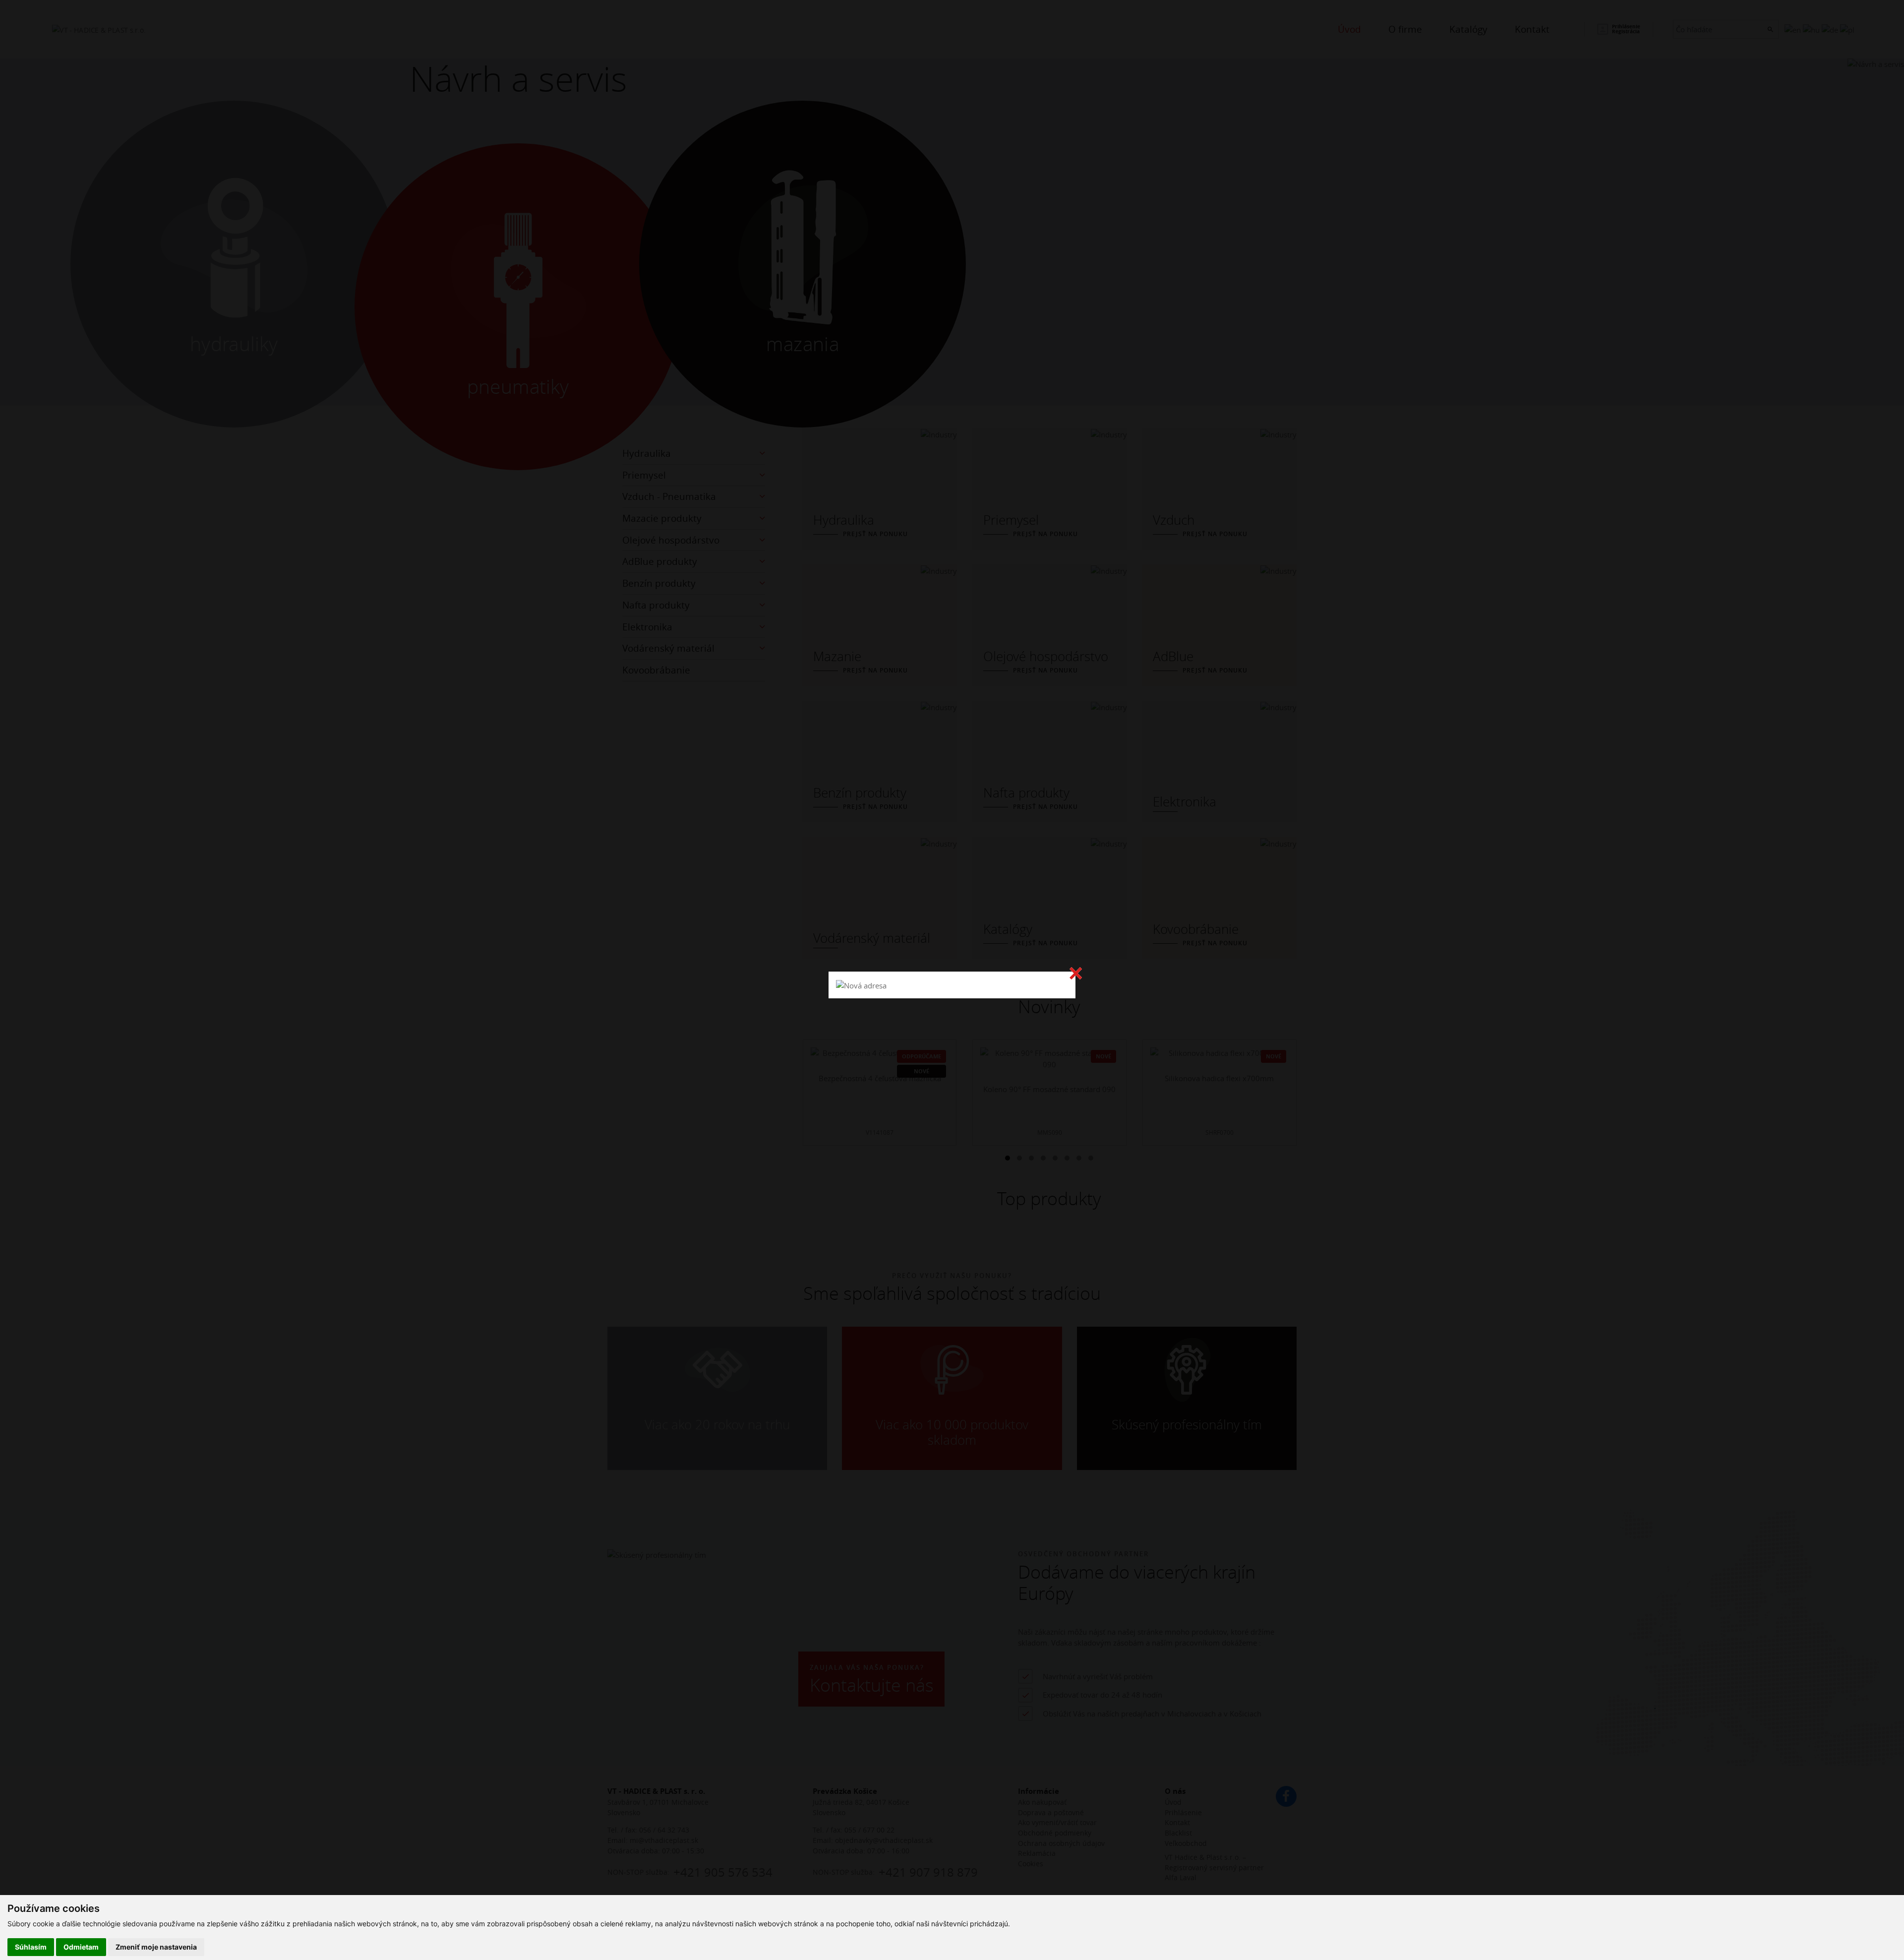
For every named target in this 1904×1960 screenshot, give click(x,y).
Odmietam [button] (81, 1947)
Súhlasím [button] (31, 1947)
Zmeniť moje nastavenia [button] (156, 1947)
